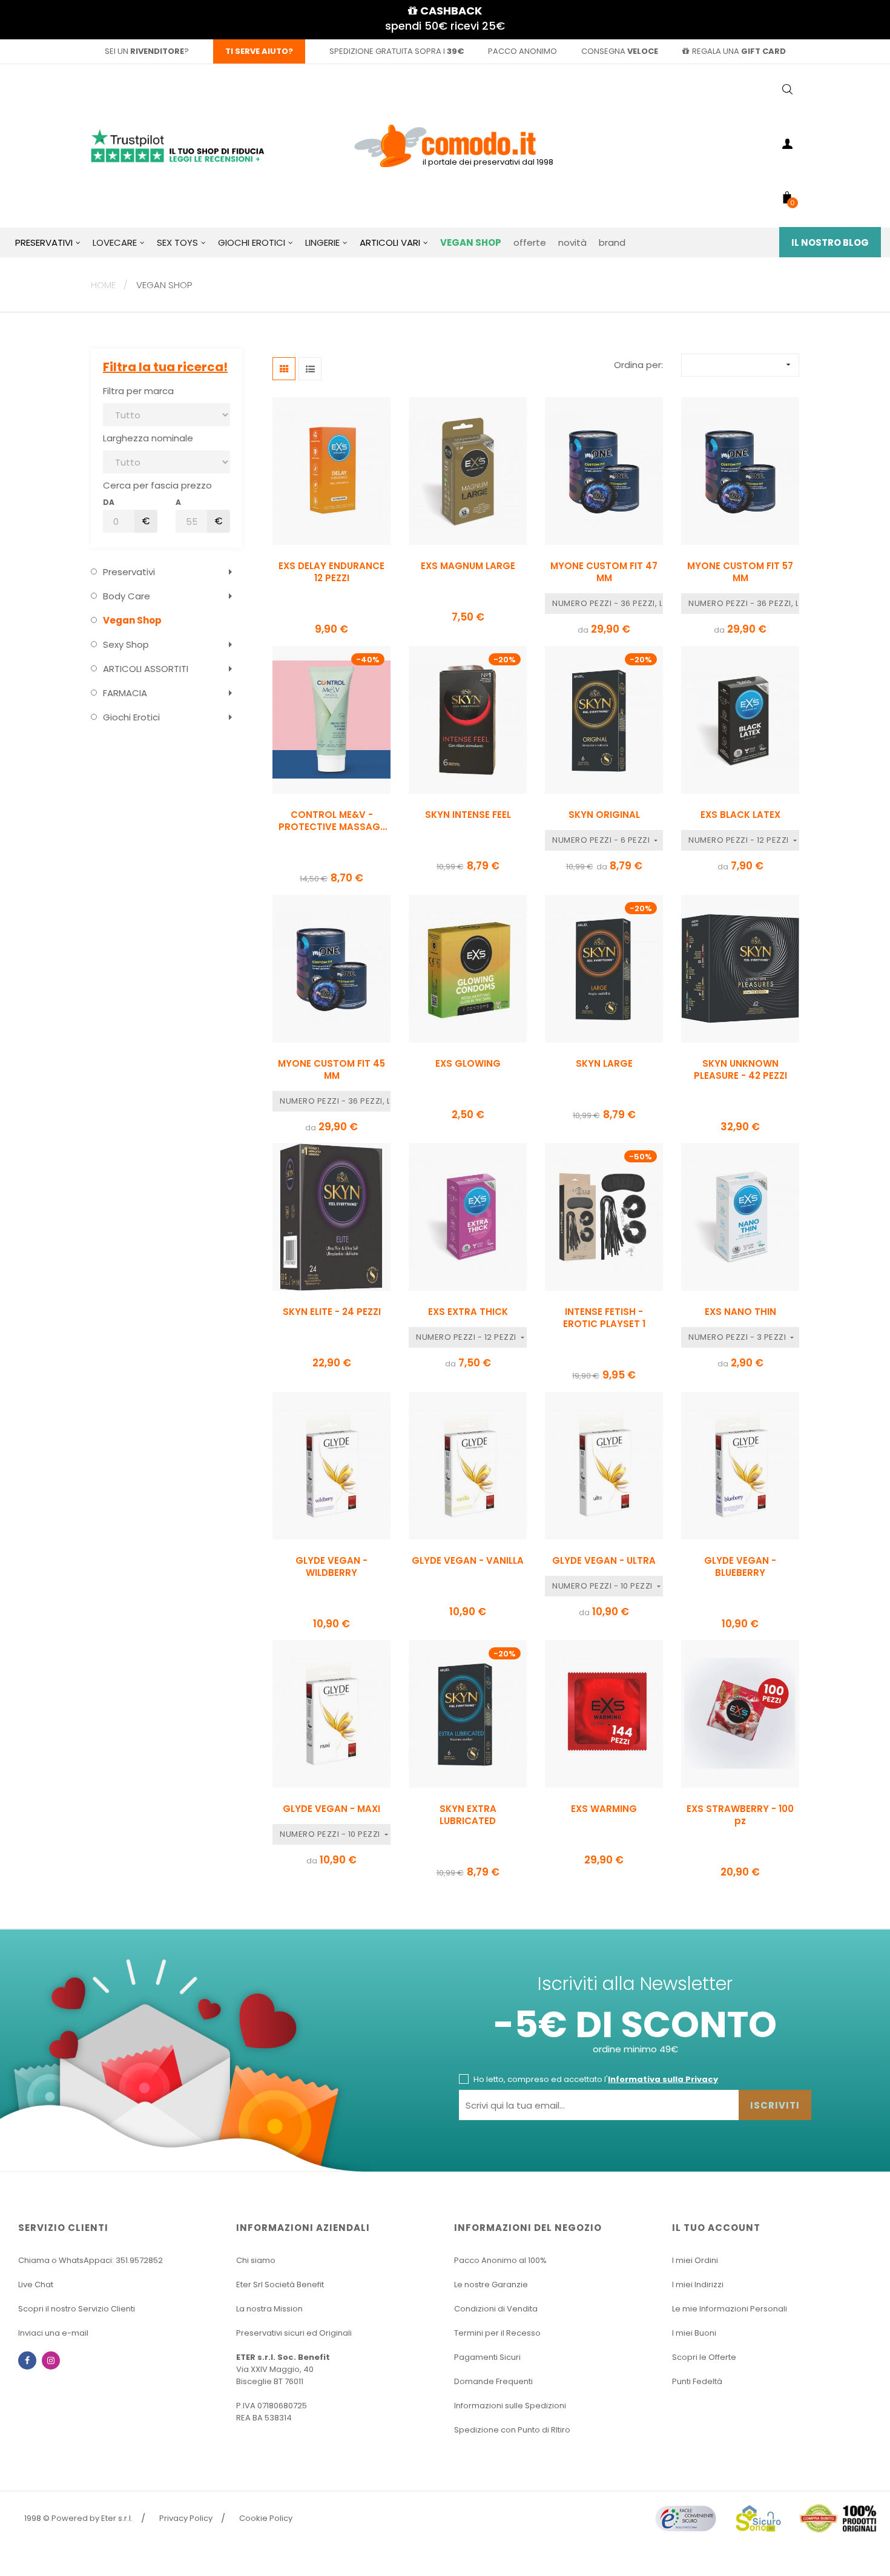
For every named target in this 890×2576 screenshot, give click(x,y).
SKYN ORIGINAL (604, 815)
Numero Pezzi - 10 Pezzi (603, 1586)
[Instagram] (51, 2360)
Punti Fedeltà (697, 2381)
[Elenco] (310, 369)
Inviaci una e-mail (53, 2333)
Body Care (127, 596)
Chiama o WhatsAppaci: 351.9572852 (91, 2260)
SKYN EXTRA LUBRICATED (468, 1815)
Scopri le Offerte (704, 2357)
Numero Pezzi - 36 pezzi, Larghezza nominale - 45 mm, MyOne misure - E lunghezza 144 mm (335, 1101)
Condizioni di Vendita (496, 2309)
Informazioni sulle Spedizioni (510, 2406)
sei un (144, 51)
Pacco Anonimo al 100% (500, 2260)
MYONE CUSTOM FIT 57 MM (740, 572)
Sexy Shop (126, 644)
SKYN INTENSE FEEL (468, 815)
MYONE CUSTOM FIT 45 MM (331, 1070)
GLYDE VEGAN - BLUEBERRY (740, 1567)
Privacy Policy (186, 2518)
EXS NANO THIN (740, 1312)
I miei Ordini (695, 2260)
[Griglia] (284, 369)
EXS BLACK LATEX (740, 815)
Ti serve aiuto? (259, 51)
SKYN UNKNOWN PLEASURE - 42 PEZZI (740, 1070)
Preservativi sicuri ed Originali (294, 2333)
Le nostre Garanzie (491, 2284)
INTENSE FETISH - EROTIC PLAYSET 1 (604, 1318)
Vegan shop (132, 620)
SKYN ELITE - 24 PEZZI (332, 1312)
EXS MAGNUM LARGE (468, 566)
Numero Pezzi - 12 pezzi (740, 840)
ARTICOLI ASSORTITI (146, 669)
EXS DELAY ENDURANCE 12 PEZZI (331, 572)
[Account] (787, 146)
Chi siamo (256, 2260)
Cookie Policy (266, 2518)
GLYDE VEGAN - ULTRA (604, 1561)
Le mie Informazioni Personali (730, 2309)
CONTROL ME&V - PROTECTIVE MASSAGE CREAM (332, 821)
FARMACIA (125, 693)
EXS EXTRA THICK (468, 1312)
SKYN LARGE (604, 1064)
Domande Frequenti (493, 2381)
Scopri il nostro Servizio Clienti (77, 2309)
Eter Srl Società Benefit (280, 2284)
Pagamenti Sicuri (487, 2357)
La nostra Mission (269, 2309)
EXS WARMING (604, 1809)
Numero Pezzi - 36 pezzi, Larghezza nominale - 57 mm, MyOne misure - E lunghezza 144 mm (744, 603)
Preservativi (129, 572)
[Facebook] (27, 2360)
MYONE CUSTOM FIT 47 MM (604, 572)
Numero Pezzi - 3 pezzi (738, 1337)
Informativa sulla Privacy (663, 2079)
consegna (620, 51)
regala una (739, 51)
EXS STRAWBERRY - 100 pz (740, 1815)
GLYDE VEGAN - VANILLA (468, 1561)
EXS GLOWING (468, 1064)
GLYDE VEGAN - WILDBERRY (331, 1567)
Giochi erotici (131, 717)
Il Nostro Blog (830, 242)
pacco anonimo (522, 51)
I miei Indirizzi (698, 2284)
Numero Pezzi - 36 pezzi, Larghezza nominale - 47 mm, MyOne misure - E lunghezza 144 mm (608, 603)
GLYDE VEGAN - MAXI (331, 1809)
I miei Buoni (694, 2333)
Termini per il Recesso (497, 2333)
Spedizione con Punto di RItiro (512, 2430)
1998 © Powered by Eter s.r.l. (78, 2518)
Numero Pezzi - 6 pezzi (602, 840)
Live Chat (36, 2284)
